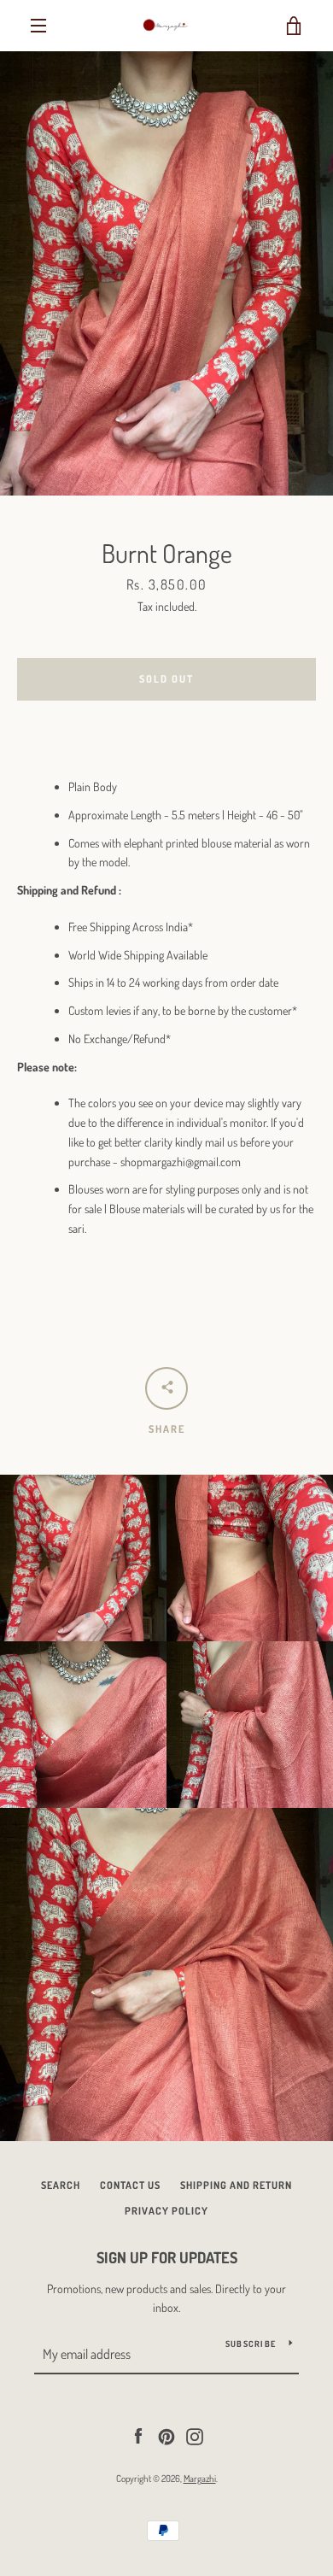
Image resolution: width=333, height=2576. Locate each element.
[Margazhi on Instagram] (195, 2435)
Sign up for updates (167, 2257)
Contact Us (130, 2185)
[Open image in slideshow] (166, 273)
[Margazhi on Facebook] (138, 2435)
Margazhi (200, 2478)
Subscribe (251, 2344)
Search (61, 2185)
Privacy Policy (166, 2211)
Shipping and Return (236, 2185)
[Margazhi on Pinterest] (166, 2435)
